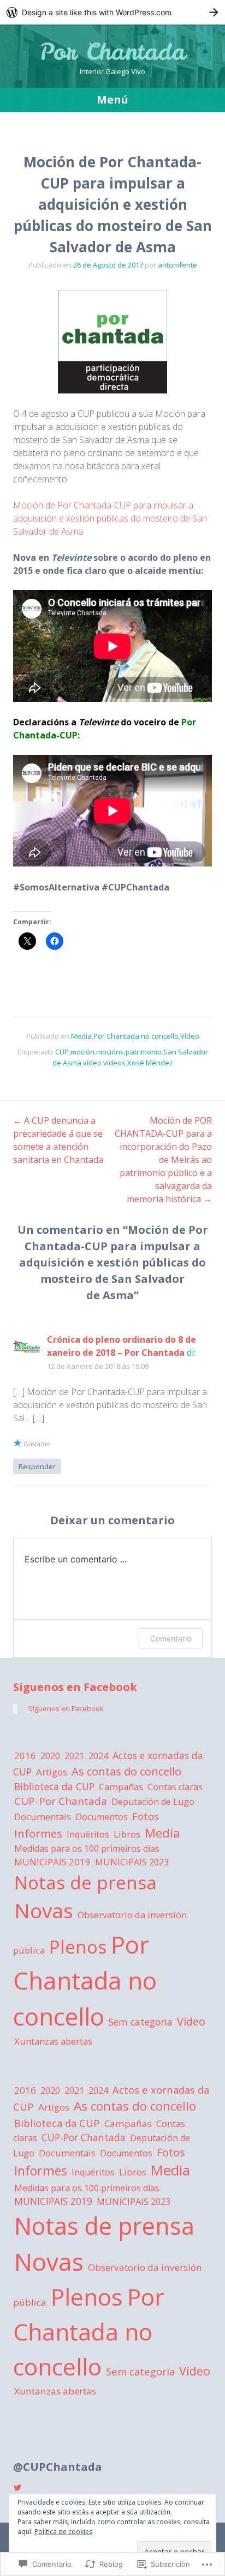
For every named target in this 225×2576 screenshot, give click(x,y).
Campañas (121, 1787)
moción (82, 1052)
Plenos (78, 1947)
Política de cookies (63, 2532)
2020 (50, 1756)
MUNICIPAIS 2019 (52, 1862)
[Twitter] (17, 2488)
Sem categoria (141, 2022)
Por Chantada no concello (136, 1036)
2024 (98, 1756)
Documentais (43, 1817)
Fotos (146, 1816)
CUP (62, 1052)
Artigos (52, 1772)
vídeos (114, 1063)
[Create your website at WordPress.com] (112, 12)
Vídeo (190, 1036)
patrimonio (144, 1052)
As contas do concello (126, 1771)
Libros (127, 1834)
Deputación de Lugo (153, 1802)
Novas (44, 1911)
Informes (38, 1833)
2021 (74, 1756)
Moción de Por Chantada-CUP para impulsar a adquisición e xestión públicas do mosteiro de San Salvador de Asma (110, 518)
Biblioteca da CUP (54, 1786)
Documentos (102, 1817)
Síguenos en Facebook (75, 1687)
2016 (25, 1756)
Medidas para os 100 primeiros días (87, 1848)
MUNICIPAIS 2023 (132, 1862)
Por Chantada (112, 52)
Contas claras (175, 1787)
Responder (37, 1466)
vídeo (92, 1063)
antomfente (177, 265)
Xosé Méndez (150, 1063)
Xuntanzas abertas (53, 2041)
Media (81, 1036)
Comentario (171, 1638)
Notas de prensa (85, 1882)
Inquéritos (88, 1834)
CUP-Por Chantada (61, 1801)
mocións (110, 1052)
